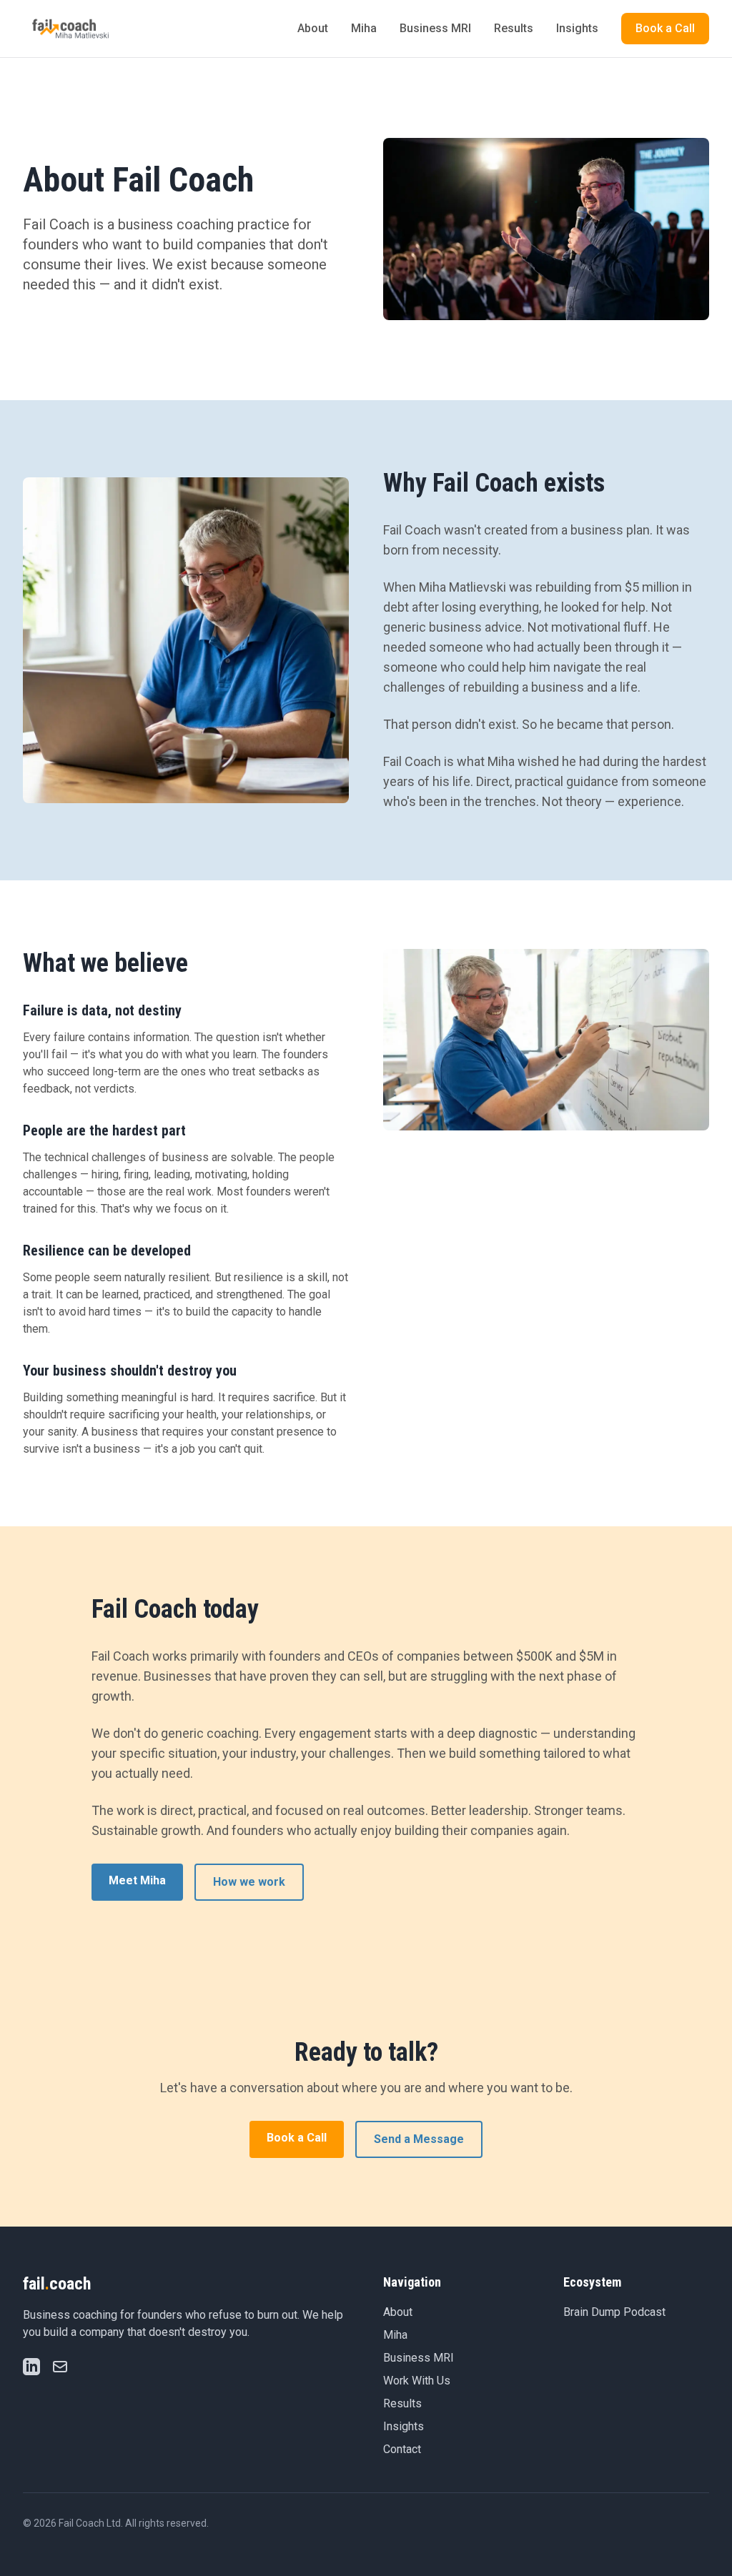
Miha (364, 28)
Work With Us (417, 2381)
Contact (402, 2449)
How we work (249, 1882)
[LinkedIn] (31, 2367)
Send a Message (419, 2139)
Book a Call (665, 28)
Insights (577, 28)
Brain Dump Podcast (614, 2312)
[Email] (60, 2367)
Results (514, 28)
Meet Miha (137, 1880)
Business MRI (435, 28)
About (313, 28)
